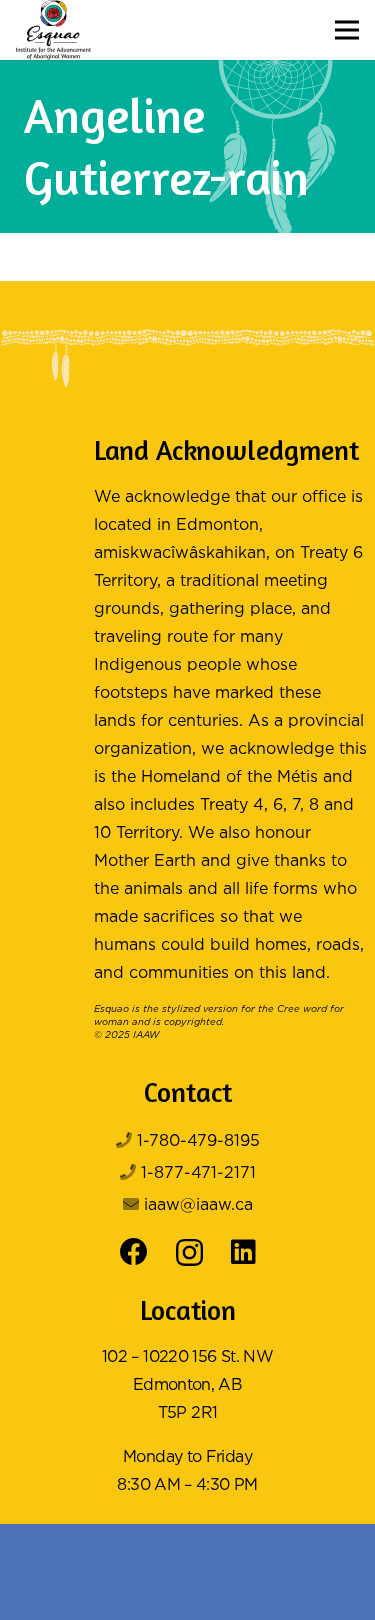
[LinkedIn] (243, 1252)
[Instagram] (189, 1253)
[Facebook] (134, 1252)
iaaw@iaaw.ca (198, 1205)
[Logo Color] (53, 30)
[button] (347, 30)
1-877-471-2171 (198, 1173)
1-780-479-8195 (198, 1141)
